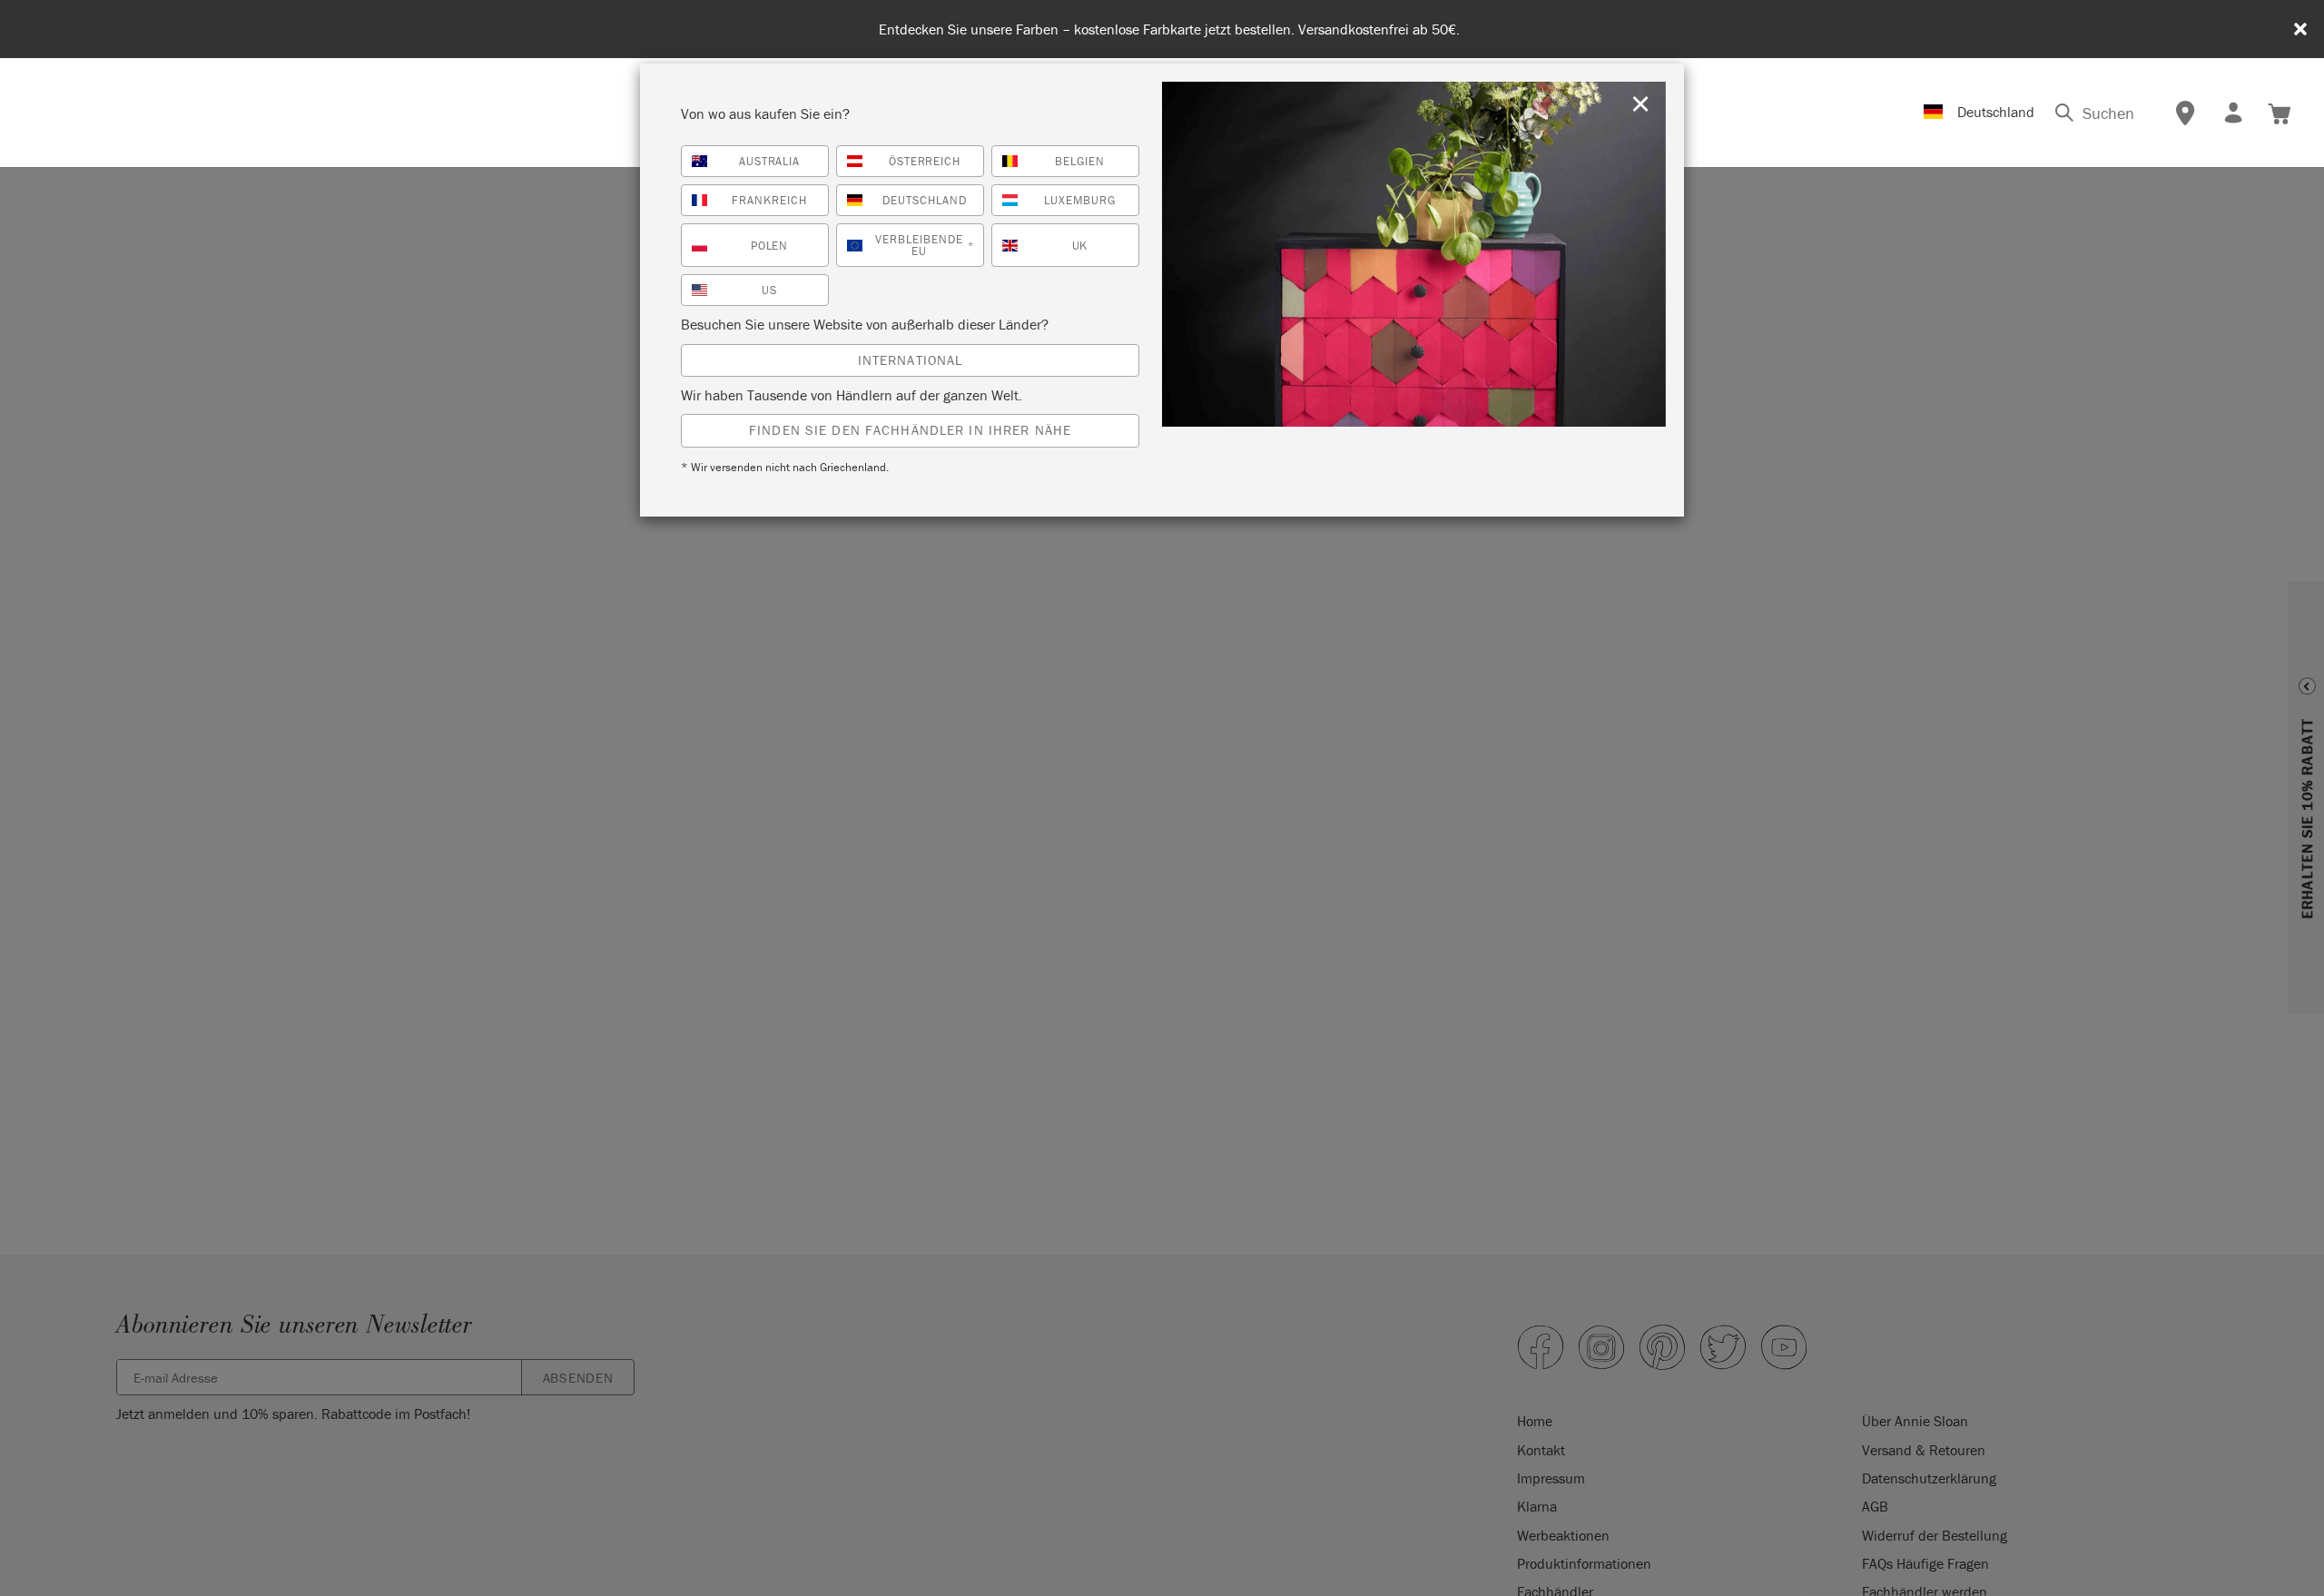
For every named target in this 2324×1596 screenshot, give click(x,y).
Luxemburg (1080, 200)
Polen (770, 246)
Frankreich (769, 200)
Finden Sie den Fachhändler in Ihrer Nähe (910, 430)
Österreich (925, 161)
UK (1080, 246)
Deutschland (925, 200)
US (769, 290)
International (911, 360)
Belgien (1080, 161)
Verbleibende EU (925, 245)
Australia (770, 161)
